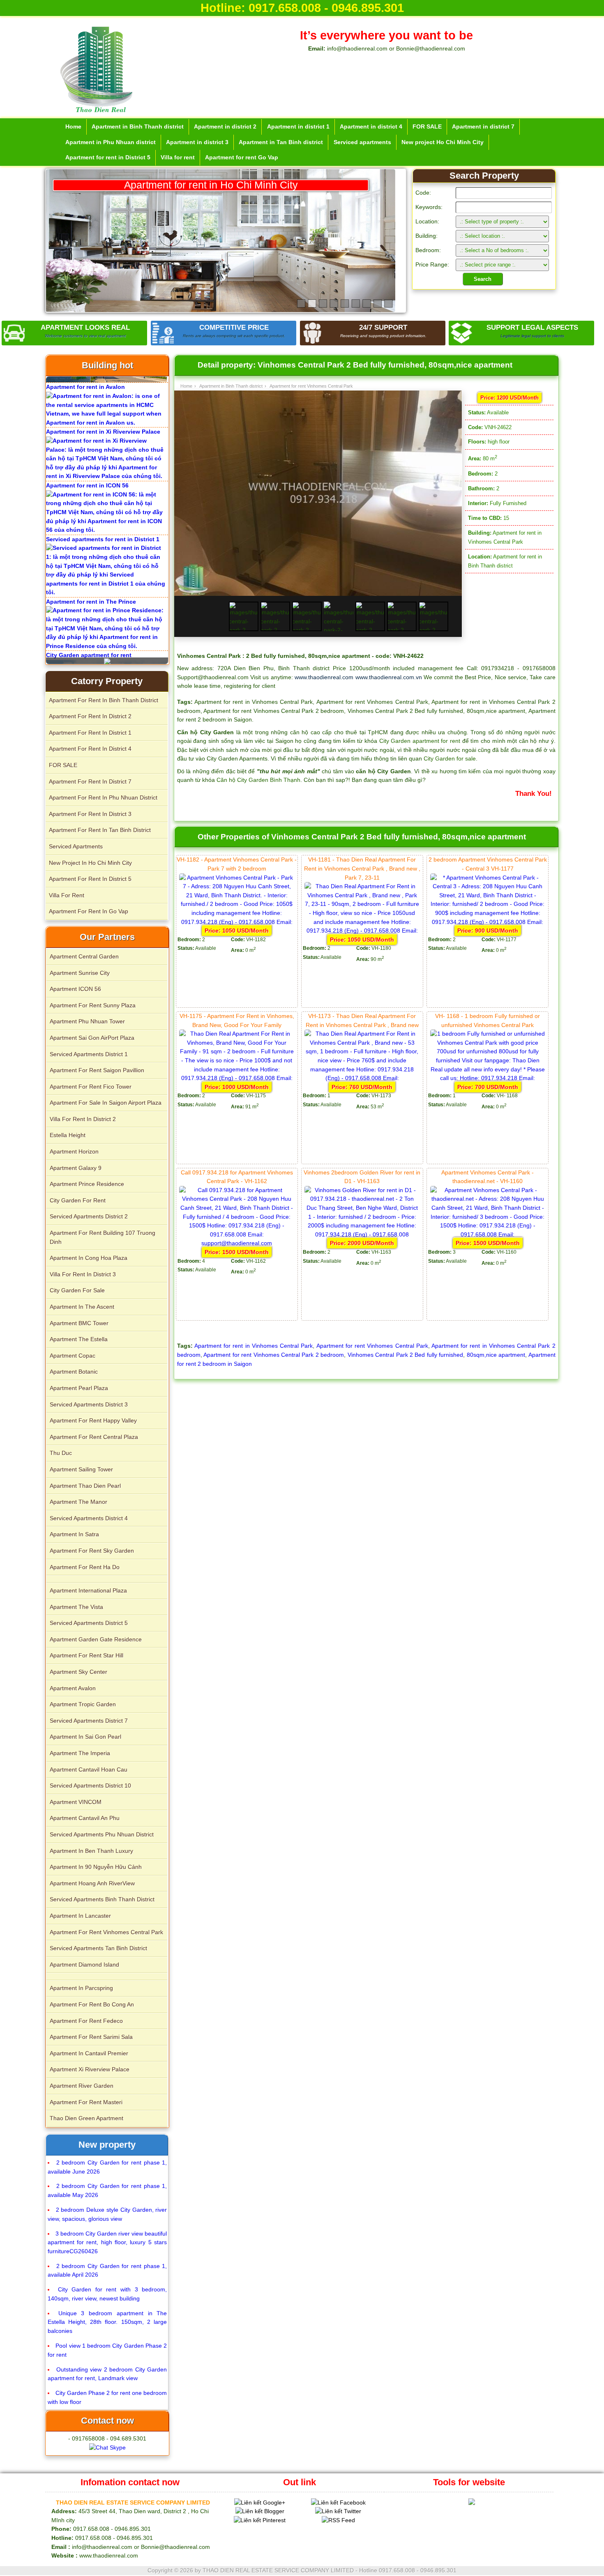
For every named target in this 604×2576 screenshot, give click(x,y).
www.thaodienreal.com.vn (389, 677)
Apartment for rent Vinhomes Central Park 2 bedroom (274, 1355)
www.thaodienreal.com (324, 677)
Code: (423, 193)
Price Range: (432, 264)
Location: (427, 221)
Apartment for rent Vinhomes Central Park (372, 1346)
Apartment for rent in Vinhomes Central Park (254, 1346)
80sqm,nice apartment (496, 1355)
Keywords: (429, 207)
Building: (426, 236)
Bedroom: (428, 250)
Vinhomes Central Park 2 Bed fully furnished (406, 1355)
